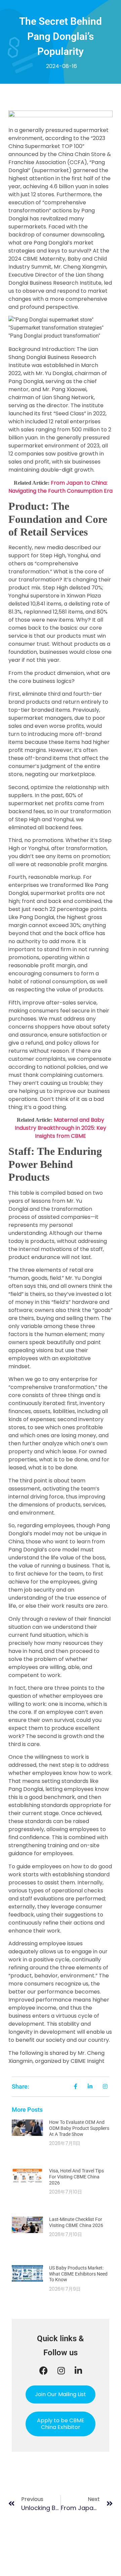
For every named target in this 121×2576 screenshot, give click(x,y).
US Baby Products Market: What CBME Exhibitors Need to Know (78, 2274)
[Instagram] (61, 2371)
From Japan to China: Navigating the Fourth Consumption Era (61, 487)
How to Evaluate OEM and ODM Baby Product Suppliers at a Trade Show (79, 2128)
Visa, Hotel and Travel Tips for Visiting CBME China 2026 (76, 2177)
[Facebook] (44, 2371)
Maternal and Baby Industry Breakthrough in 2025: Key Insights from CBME (61, 1128)
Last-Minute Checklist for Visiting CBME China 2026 (76, 2222)
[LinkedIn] (78, 2371)
